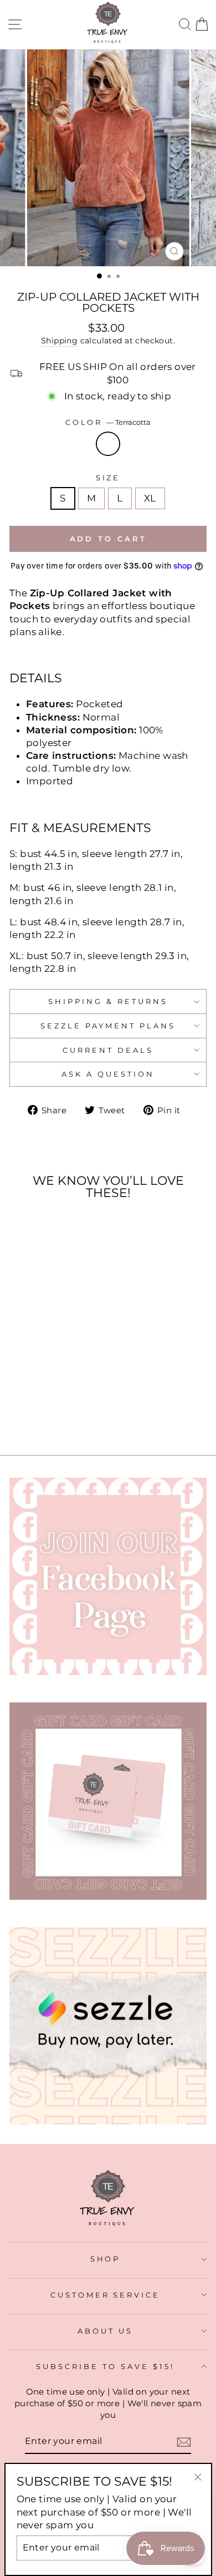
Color (108, 422)
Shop (106, 2259)
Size (108, 478)
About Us (105, 2331)
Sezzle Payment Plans (108, 1026)
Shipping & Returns (108, 1001)
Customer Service (106, 2295)
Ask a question (108, 1074)
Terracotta (108, 444)
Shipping (59, 341)
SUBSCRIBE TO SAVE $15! (105, 2366)
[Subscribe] (184, 2442)
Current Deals (108, 1050)
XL (150, 498)
